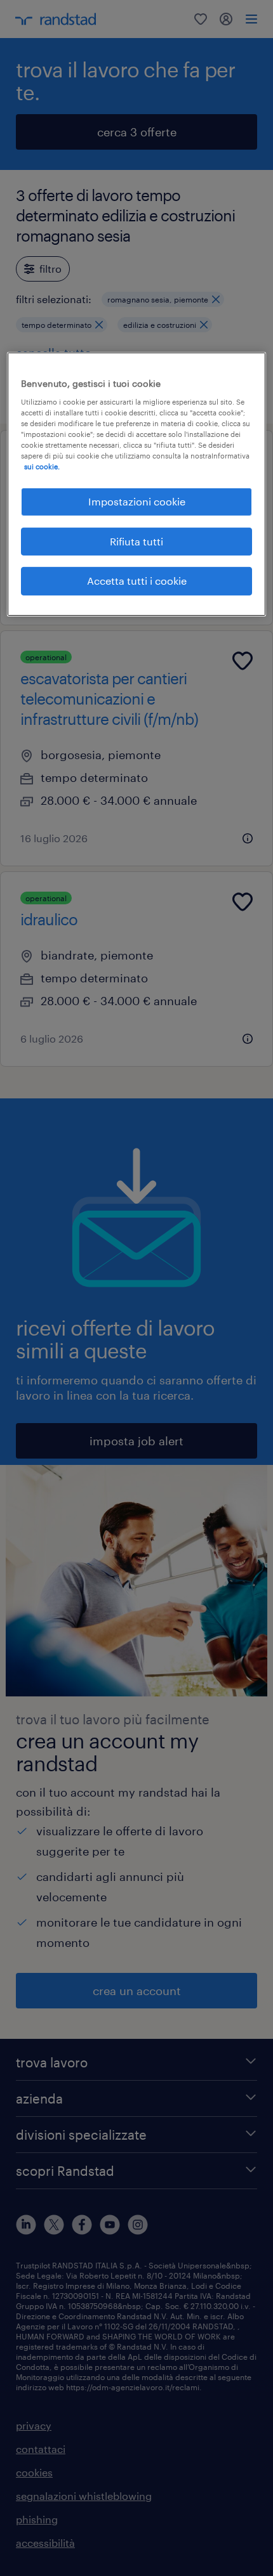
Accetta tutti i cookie (137, 581)
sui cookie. (42, 466)
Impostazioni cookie (137, 501)
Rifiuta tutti (136, 541)
